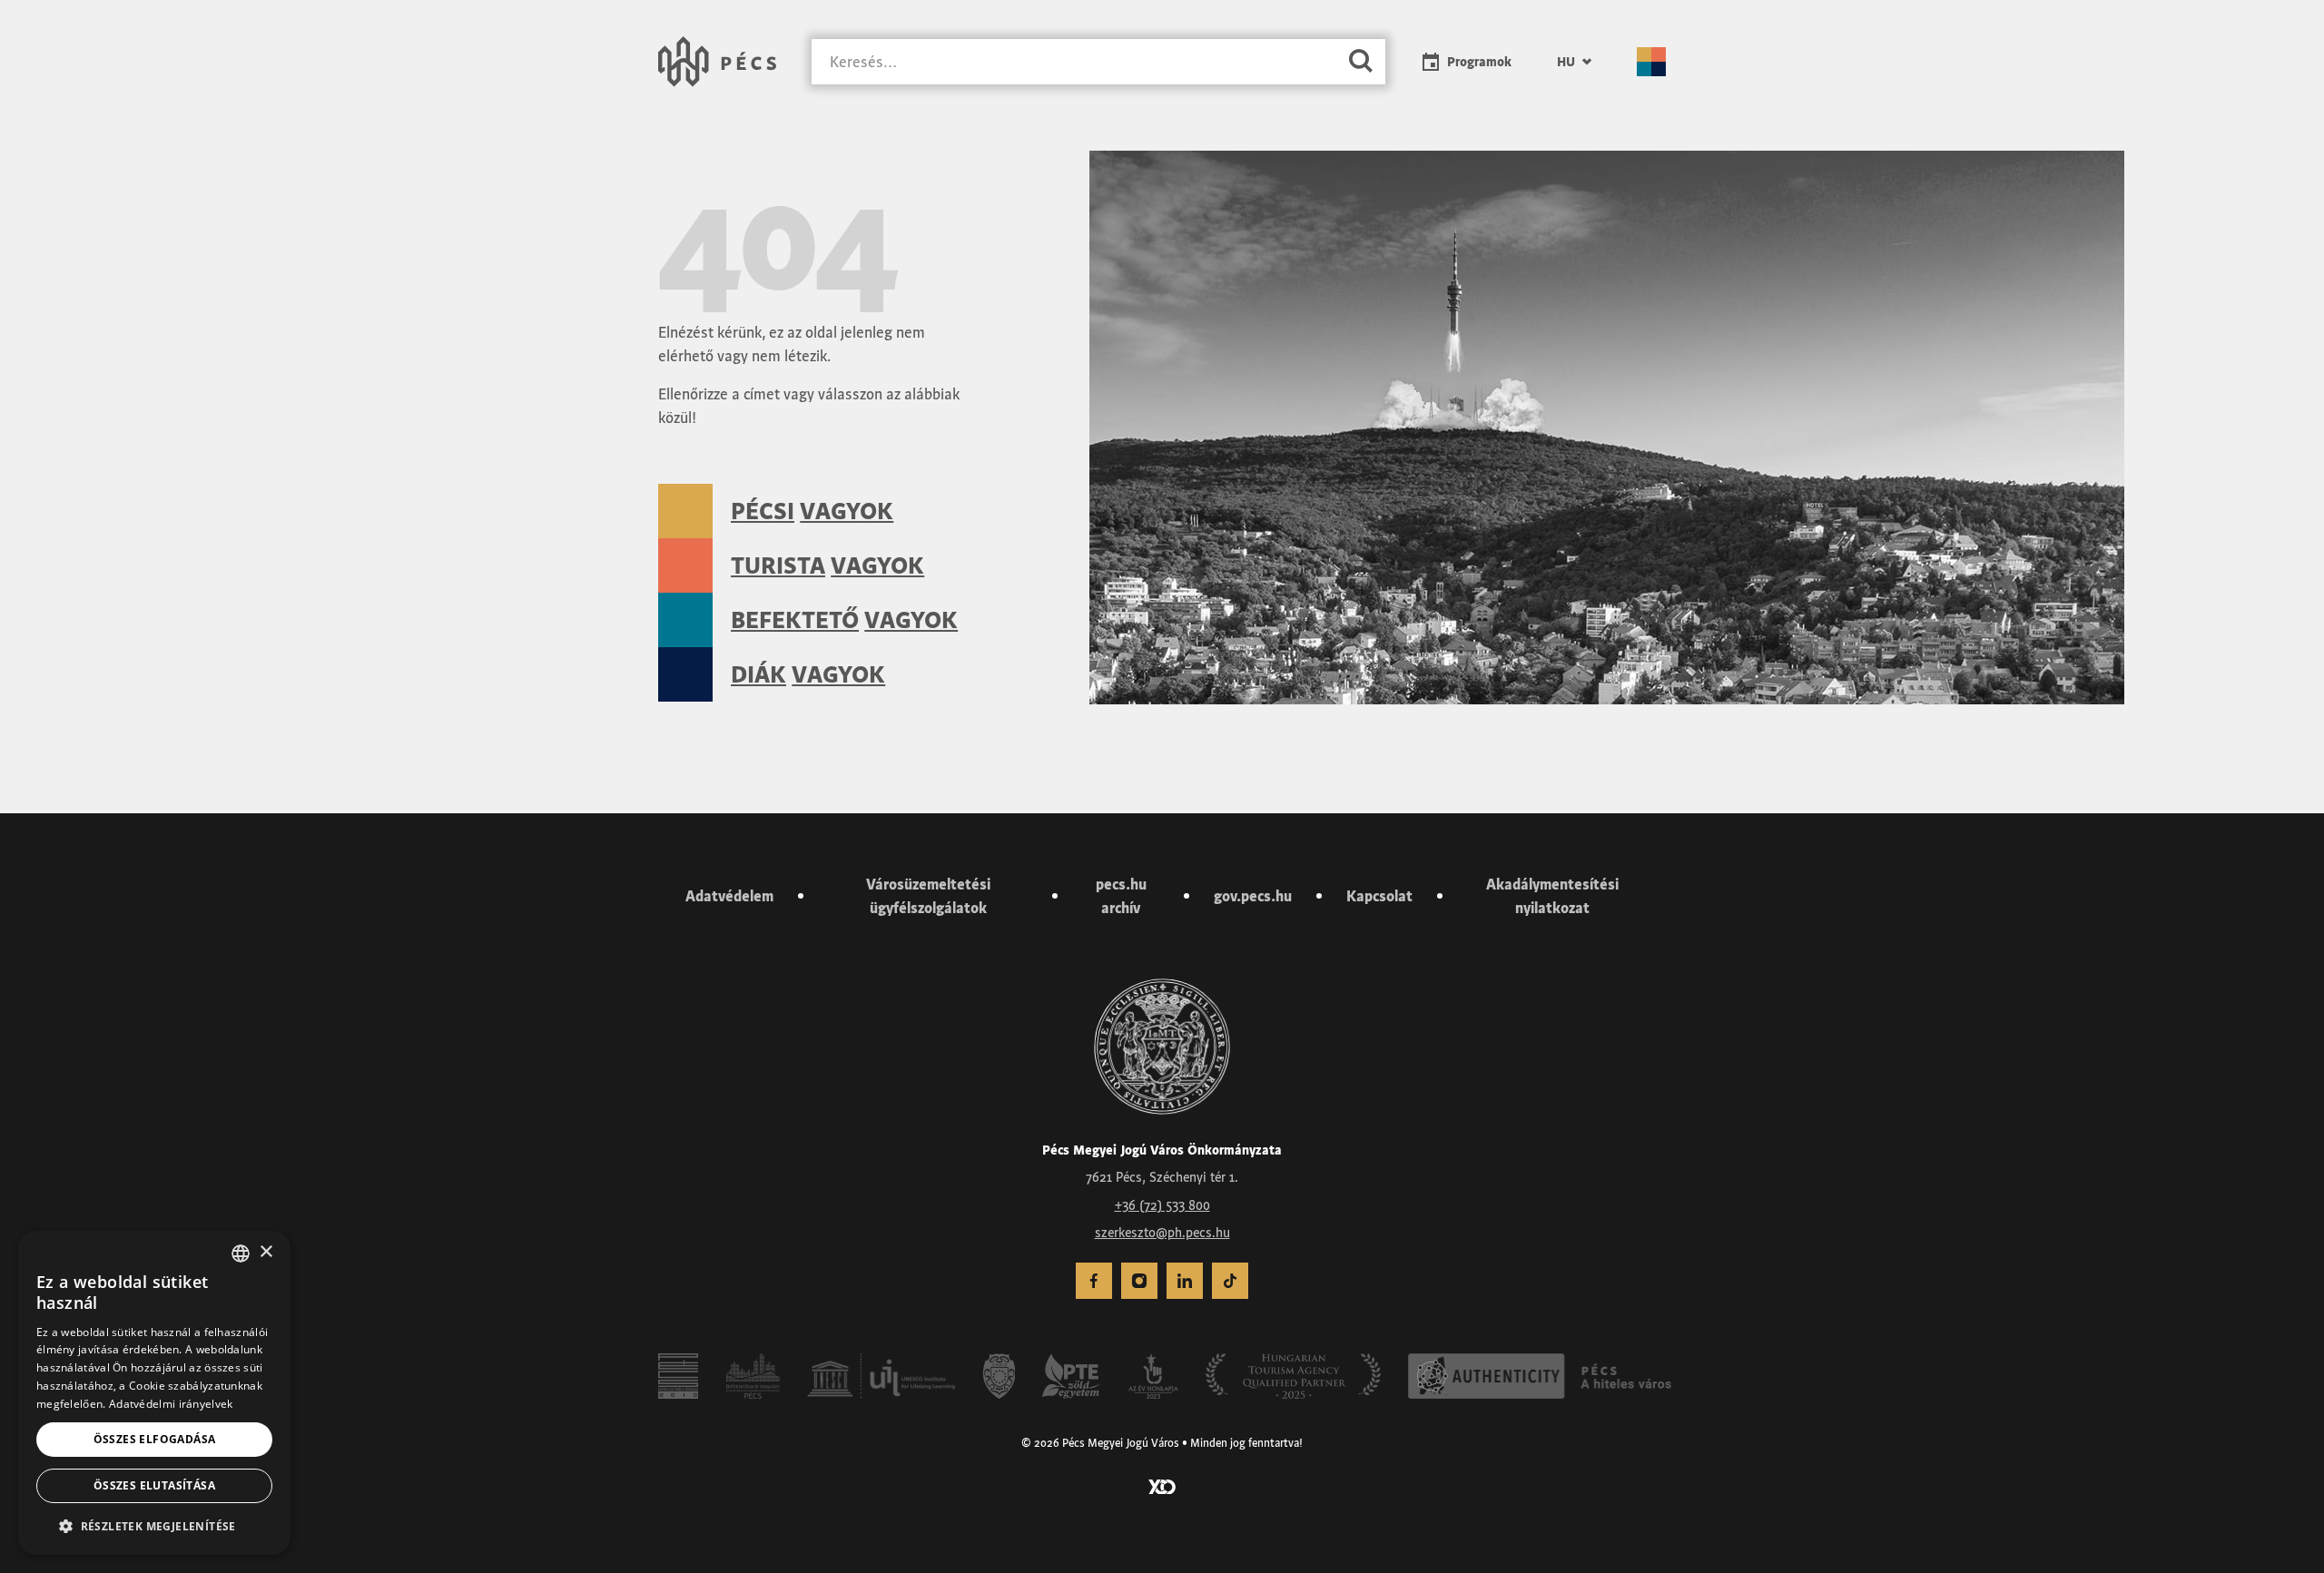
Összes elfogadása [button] (155, 1439)
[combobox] (241, 1253)
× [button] (266, 1252)
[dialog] (154, 1393)
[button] (154, 1526)
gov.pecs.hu (1253, 896)
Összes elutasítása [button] (154, 1485)
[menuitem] (1574, 62)
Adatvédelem (729, 896)
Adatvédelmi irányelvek (171, 1404)
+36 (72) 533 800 (1162, 1205)
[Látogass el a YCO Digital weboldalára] (1162, 1485)
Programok (1479, 62)
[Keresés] (1361, 62)
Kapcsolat (1379, 896)
